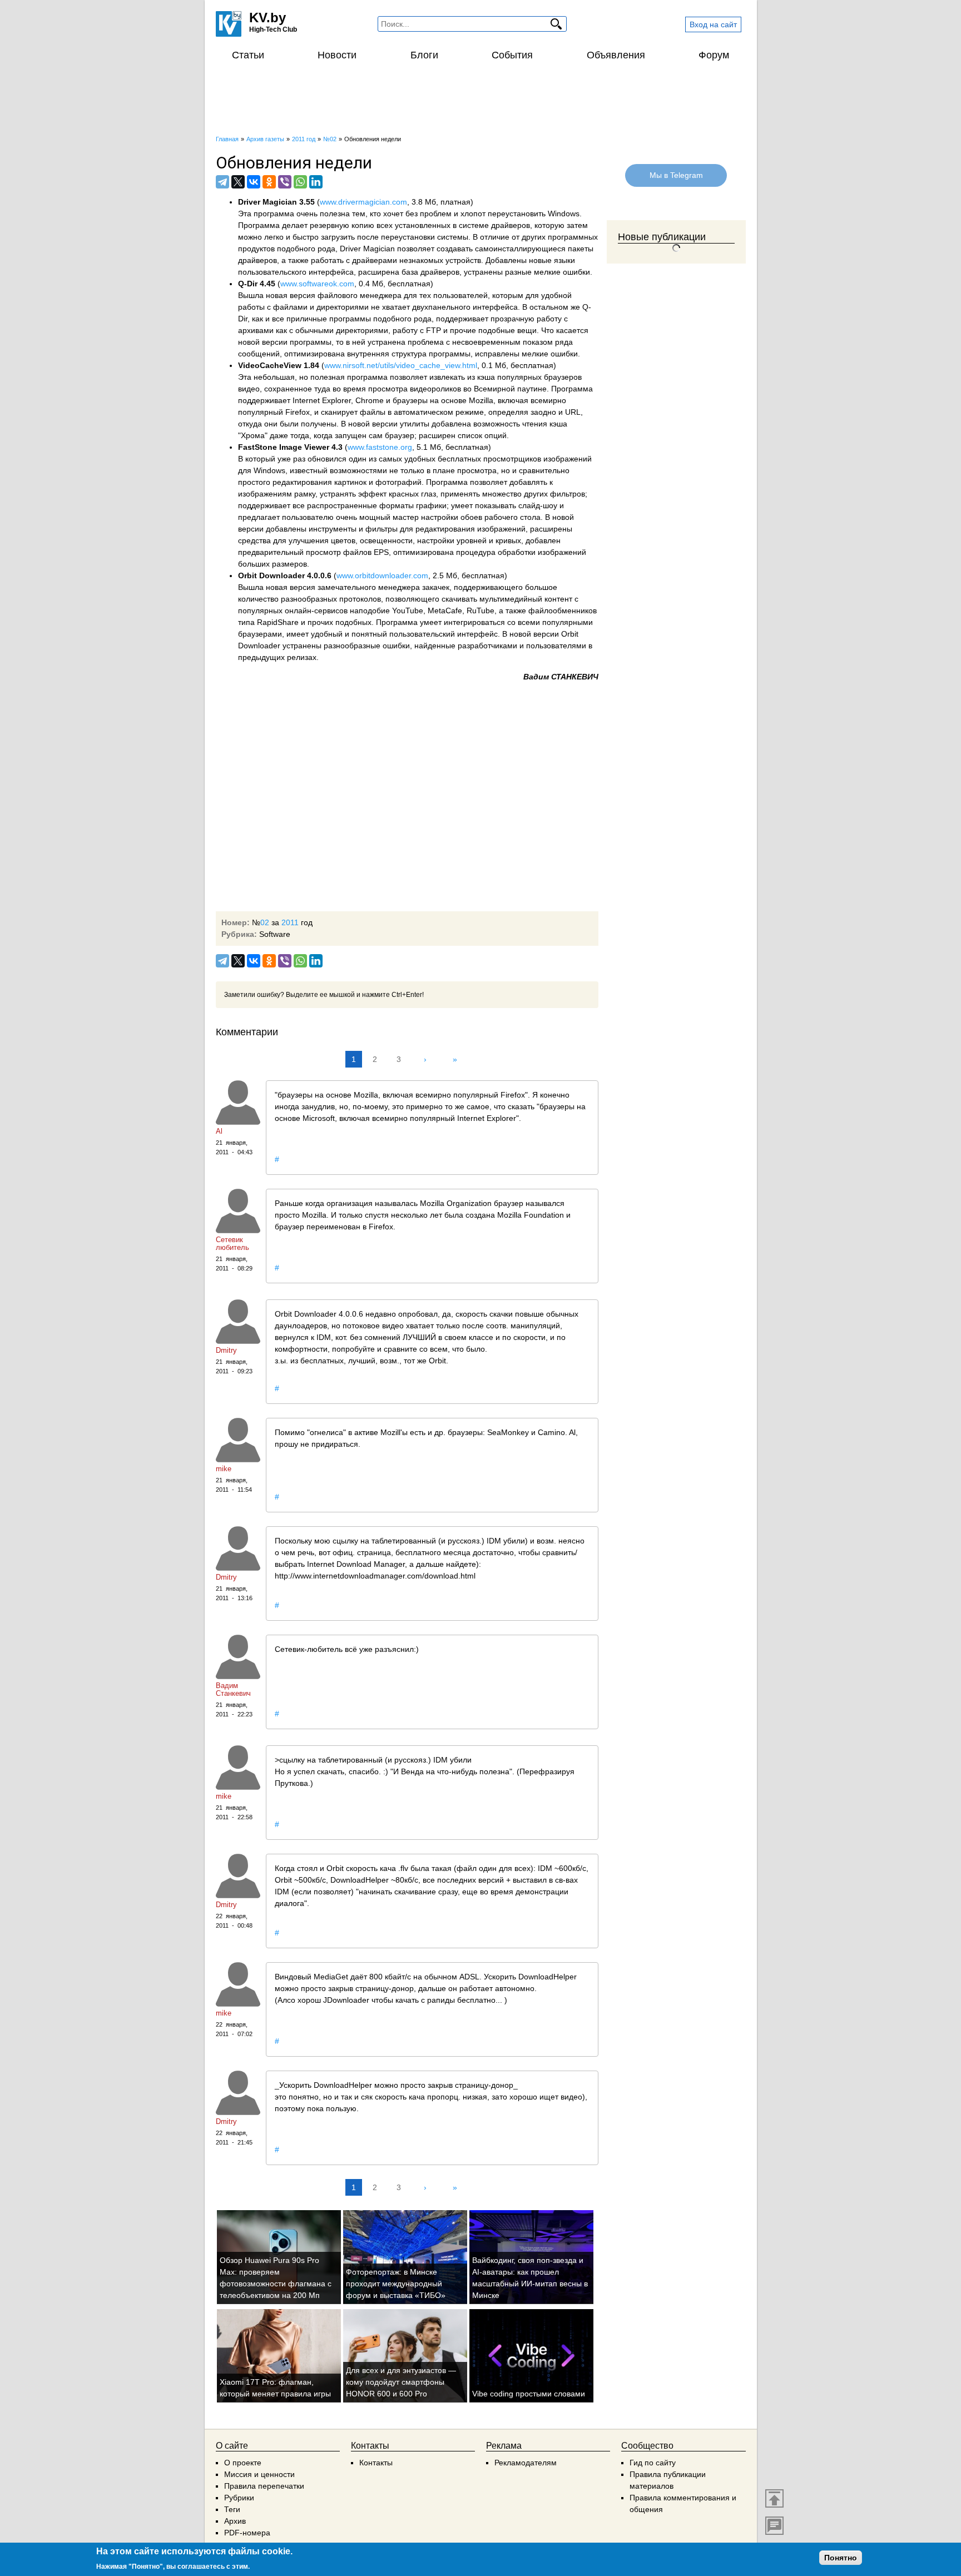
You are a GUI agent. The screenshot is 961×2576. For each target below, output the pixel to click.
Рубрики (239, 2498)
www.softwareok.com (317, 284)
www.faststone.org (380, 447)
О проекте (243, 2463)
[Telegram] (222, 182)
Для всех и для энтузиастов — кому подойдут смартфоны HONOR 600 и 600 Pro (401, 2382)
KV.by (268, 18)
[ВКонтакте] (254, 182)
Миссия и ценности (259, 2474)
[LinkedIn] (316, 182)
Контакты (376, 2463)
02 (265, 922)
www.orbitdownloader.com (382, 575)
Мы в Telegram (676, 175)
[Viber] (285, 182)
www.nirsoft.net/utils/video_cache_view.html (401, 365)
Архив (235, 2521)
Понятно (841, 2558)
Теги (232, 2509)
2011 (290, 922)
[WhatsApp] (300, 182)
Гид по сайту (653, 2463)
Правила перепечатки (264, 2486)
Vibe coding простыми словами (529, 2394)
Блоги (424, 55)
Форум (714, 55)
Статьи (248, 55)
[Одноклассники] (269, 182)
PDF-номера (247, 2533)
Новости (337, 55)
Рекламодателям (526, 2463)
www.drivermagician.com (363, 202)
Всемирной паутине (510, 389)
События (512, 55)
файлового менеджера (360, 295)
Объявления (616, 55)
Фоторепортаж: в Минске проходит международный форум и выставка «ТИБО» (396, 2284)
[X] (238, 182)
